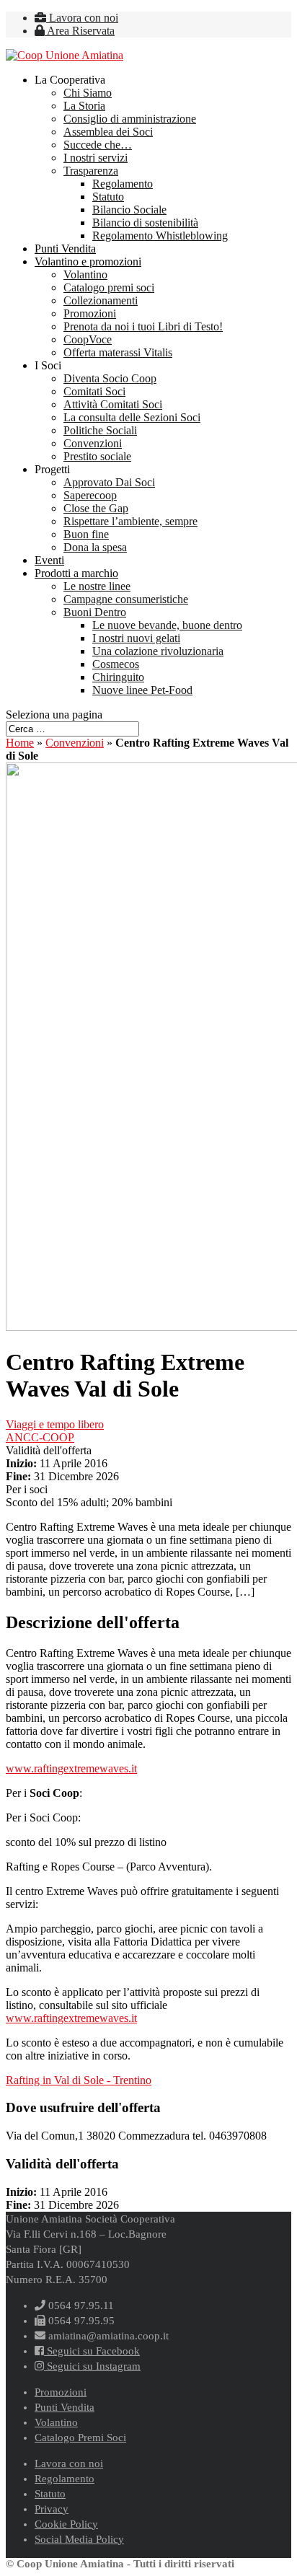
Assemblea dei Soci (108, 132)
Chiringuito (118, 677)
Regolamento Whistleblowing (160, 236)
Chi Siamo (88, 93)
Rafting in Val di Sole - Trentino (79, 2080)
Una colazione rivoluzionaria (158, 651)
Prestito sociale (97, 456)
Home (20, 743)
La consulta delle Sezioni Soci (132, 417)
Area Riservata (80, 31)
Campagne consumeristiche (126, 599)
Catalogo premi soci (109, 287)
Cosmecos (116, 664)
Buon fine (86, 534)
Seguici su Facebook (92, 2351)
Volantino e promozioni (88, 261)
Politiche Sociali (100, 430)
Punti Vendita (65, 249)
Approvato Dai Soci (109, 482)
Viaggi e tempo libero (55, 1424)
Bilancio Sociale (129, 210)
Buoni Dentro (95, 612)
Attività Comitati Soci (113, 404)
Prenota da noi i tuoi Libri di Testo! (143, 326)
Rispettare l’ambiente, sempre (130, 521)
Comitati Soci (94, 391)
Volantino (85, 274)
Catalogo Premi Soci (80, 2437)
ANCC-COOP (40, 1437)
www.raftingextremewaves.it (71, 1768)
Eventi (49, 560)
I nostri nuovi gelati (136, 638)
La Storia (84, 106)
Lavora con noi (82, 18)
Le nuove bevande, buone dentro (167, 625)
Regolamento (123, 184)
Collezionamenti (101, 300)
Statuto (108, 197)
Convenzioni (93, 443)
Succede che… (98, 145)
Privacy (52, 2509)
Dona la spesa (95, 547)
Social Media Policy (79, 2539)
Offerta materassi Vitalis (118, 352)
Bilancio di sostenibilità (145, 223)
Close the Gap (96, 508)
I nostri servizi (96, 158)
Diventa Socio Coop (110, 378)
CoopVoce (88, 339)
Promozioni (90, 313)
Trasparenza (91, 171)
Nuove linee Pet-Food (142, 690)
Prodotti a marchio (76, 573)
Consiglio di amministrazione (130, 119)
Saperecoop (90, 495)
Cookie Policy (66, 2524)
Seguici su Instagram (92, 2366)
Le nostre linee (97, 586)
